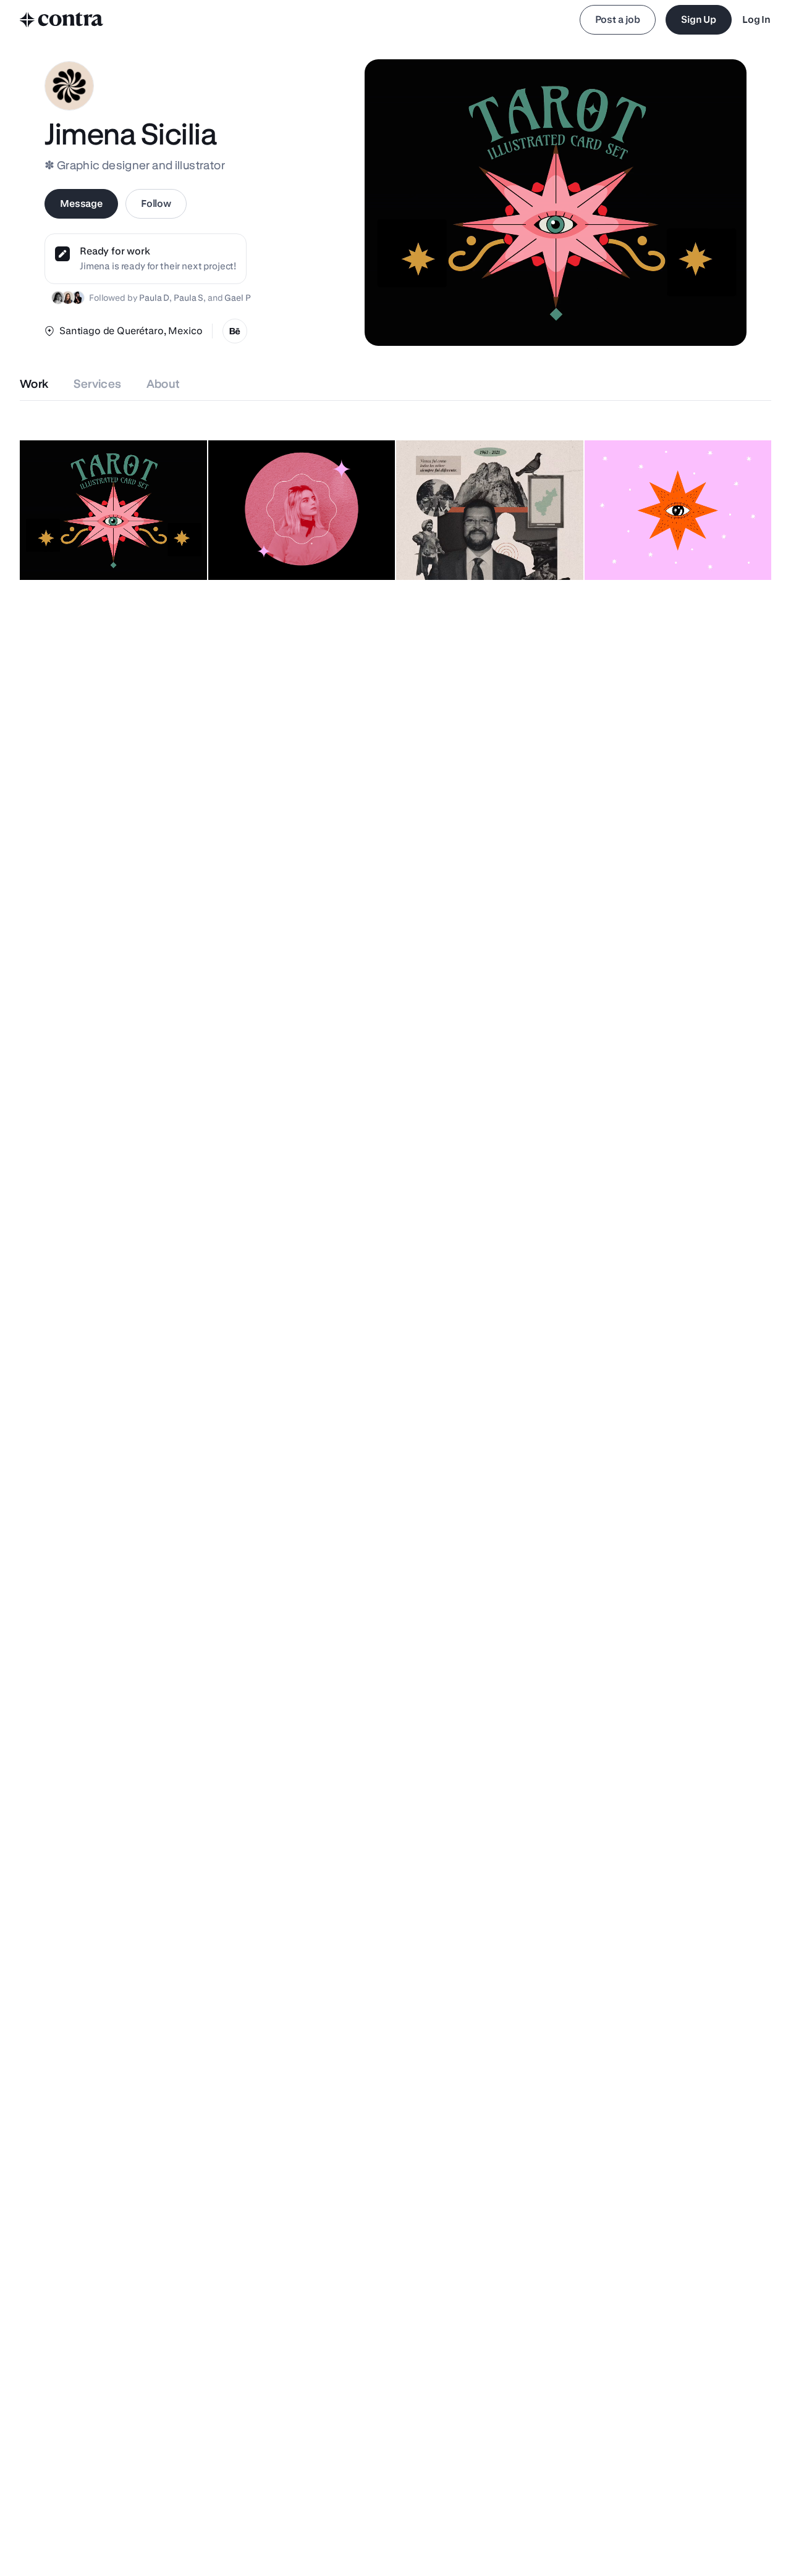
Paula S (188, 298)
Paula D (154, 298)
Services (98, 384)
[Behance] (235, 331)
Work (34, 384)
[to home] (62, 20)
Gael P (237, 298)
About (163, 384)
